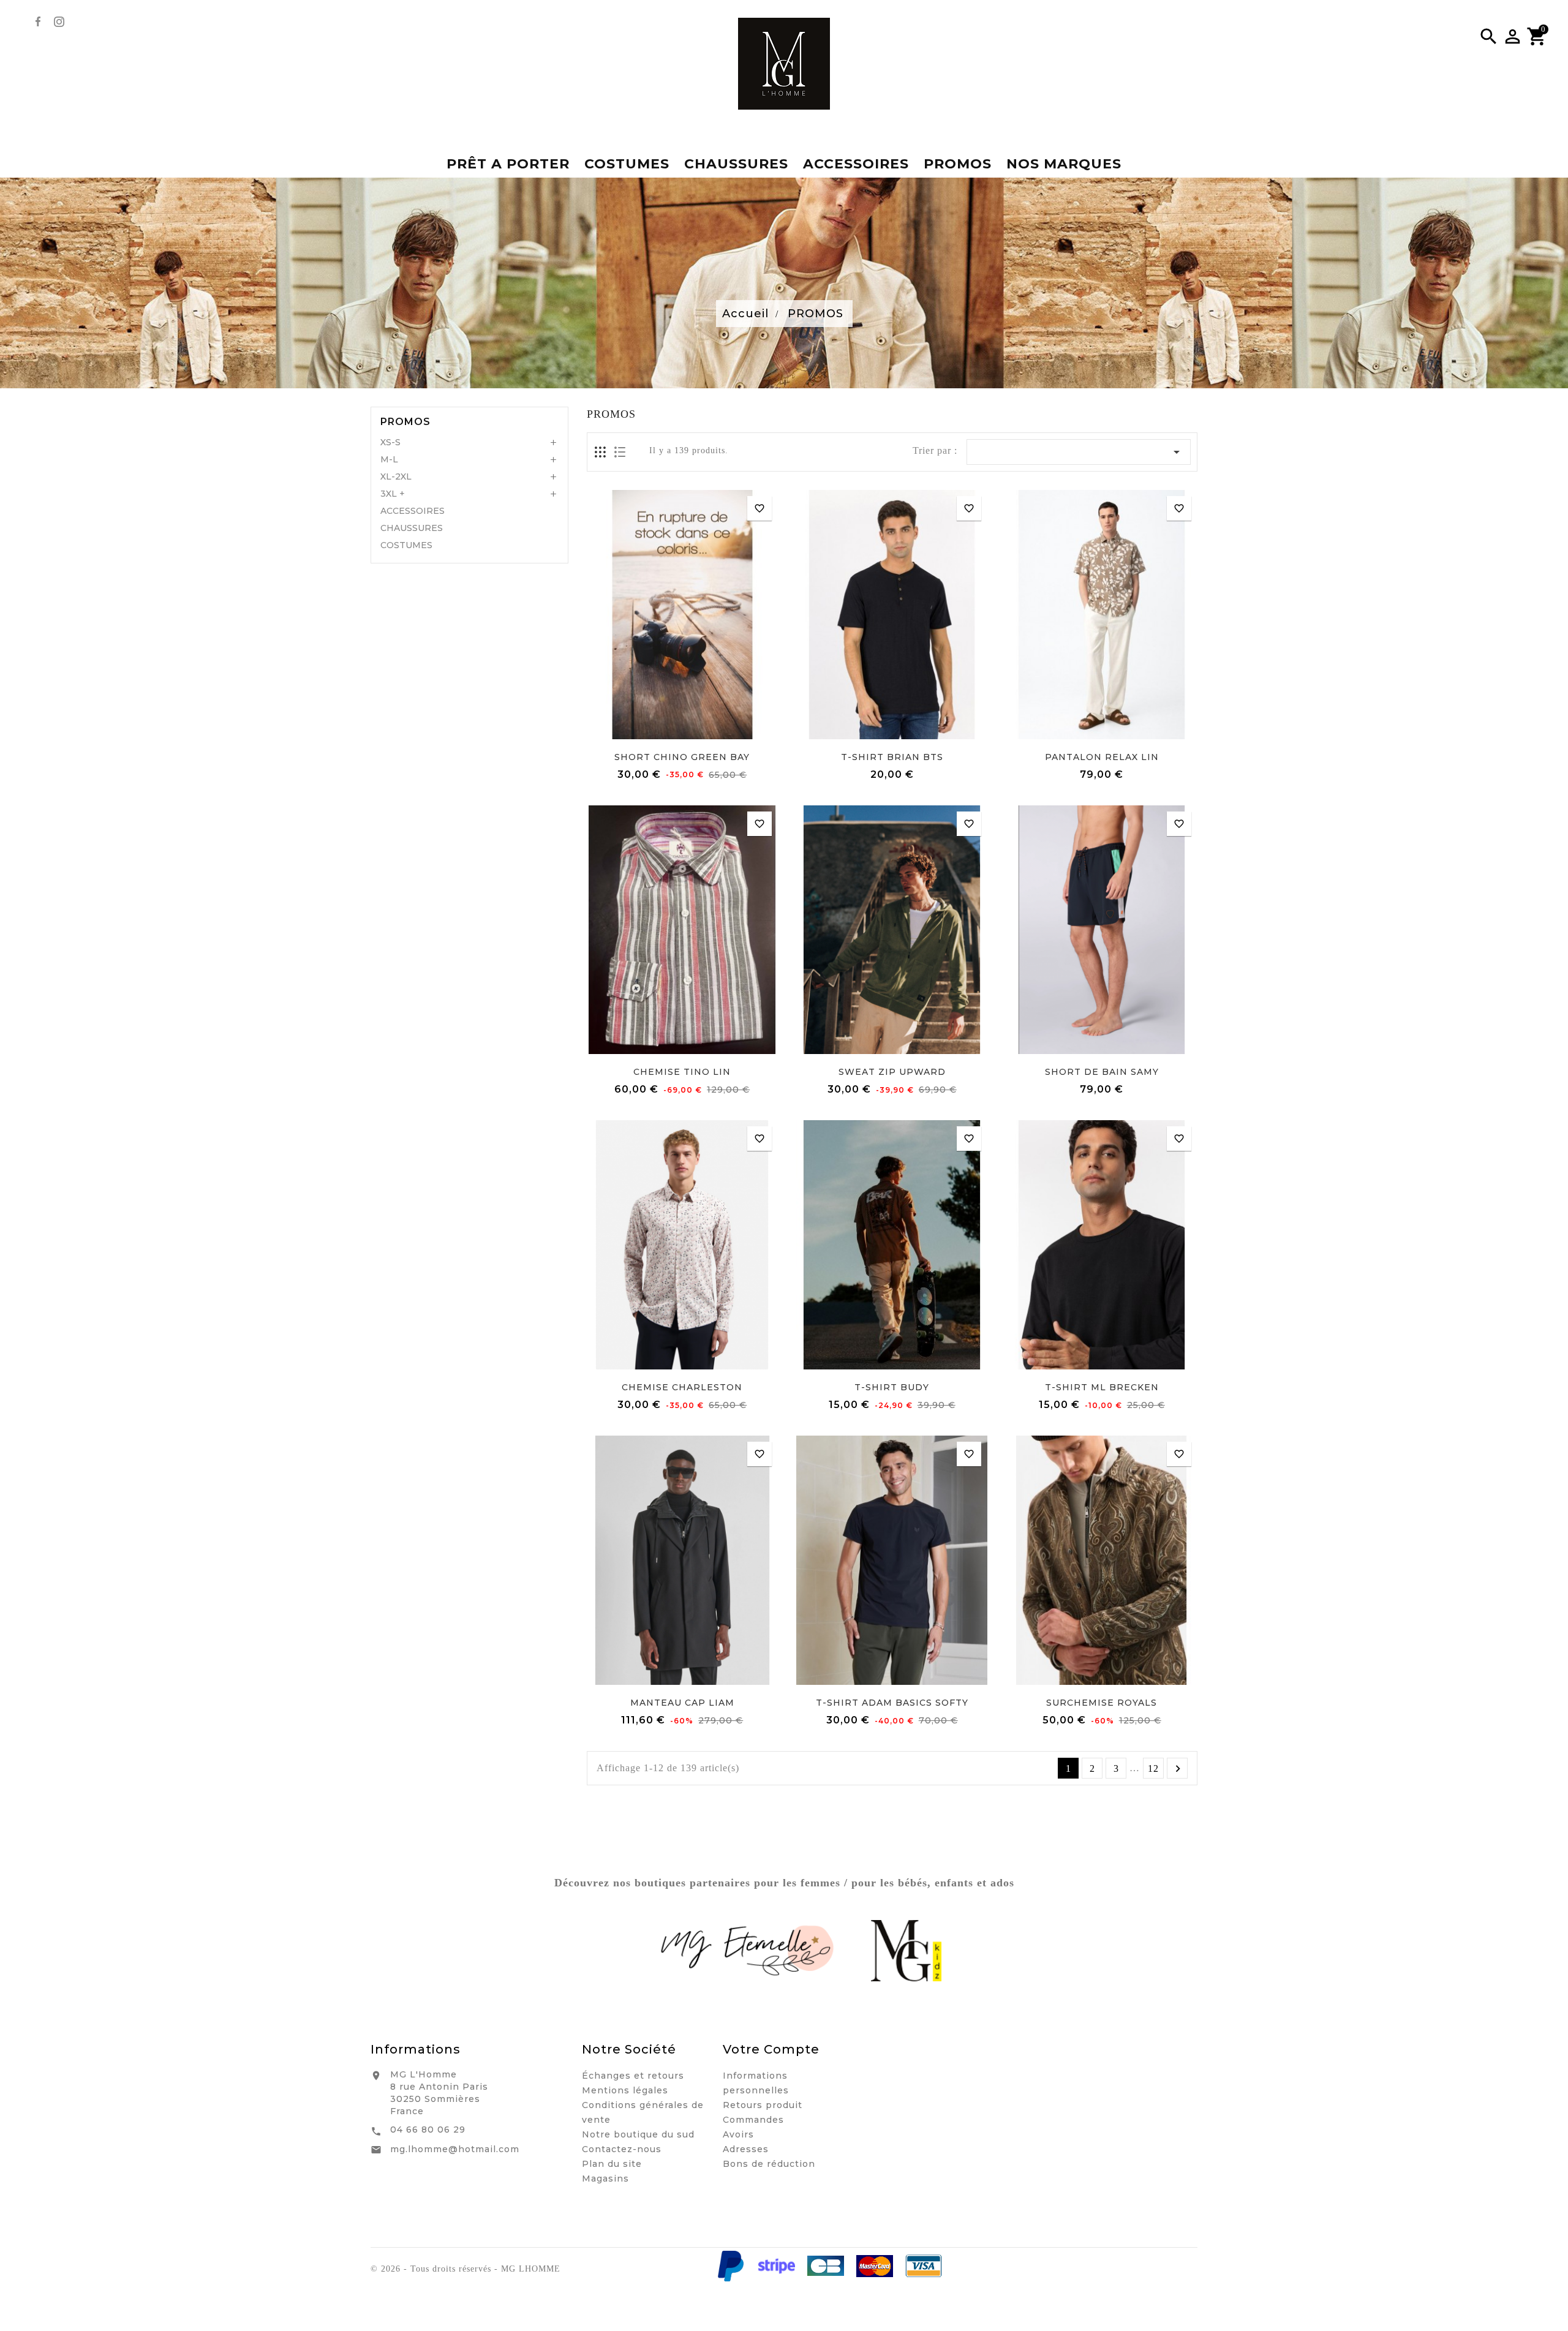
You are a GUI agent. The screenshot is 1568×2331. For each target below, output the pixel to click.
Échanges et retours (633, 2076)
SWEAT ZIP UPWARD (892, 1072)
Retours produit (763, 2105)
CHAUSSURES (412, 528)
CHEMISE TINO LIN (682, 1072)
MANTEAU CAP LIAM (682, 1703)
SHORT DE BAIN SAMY (1102, 1072)
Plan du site (612, 2164)
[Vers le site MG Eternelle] (749, 1951)
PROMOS (405, 422)
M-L (389, 459)
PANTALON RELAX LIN (1102, 757)
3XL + (393, 494)
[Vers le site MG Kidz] (906, 1951)
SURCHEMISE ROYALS (1102, 1703)
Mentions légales (625, 2090)
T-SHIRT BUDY (892, 1387)
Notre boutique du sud (638, 2134)
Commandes (753, 2120)
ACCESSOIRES (413, 511)
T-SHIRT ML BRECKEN (1102, 1387)
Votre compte (771, 2049)
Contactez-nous (622, 2149)
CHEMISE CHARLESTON (682, 1387)
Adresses (746, 2149)
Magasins (605, 2178)
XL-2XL (396, 476)
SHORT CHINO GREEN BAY (682, 757)
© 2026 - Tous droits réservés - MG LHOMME (466, 2269)
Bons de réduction (769, 2164)
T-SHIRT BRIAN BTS (892, 757)
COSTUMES (406, 545)
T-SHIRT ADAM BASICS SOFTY (892, 1703)
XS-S (390, 442)
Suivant (1178, 1769)
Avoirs (738, 2134)
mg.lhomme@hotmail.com (455, 2149)
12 (1153, 1768)
